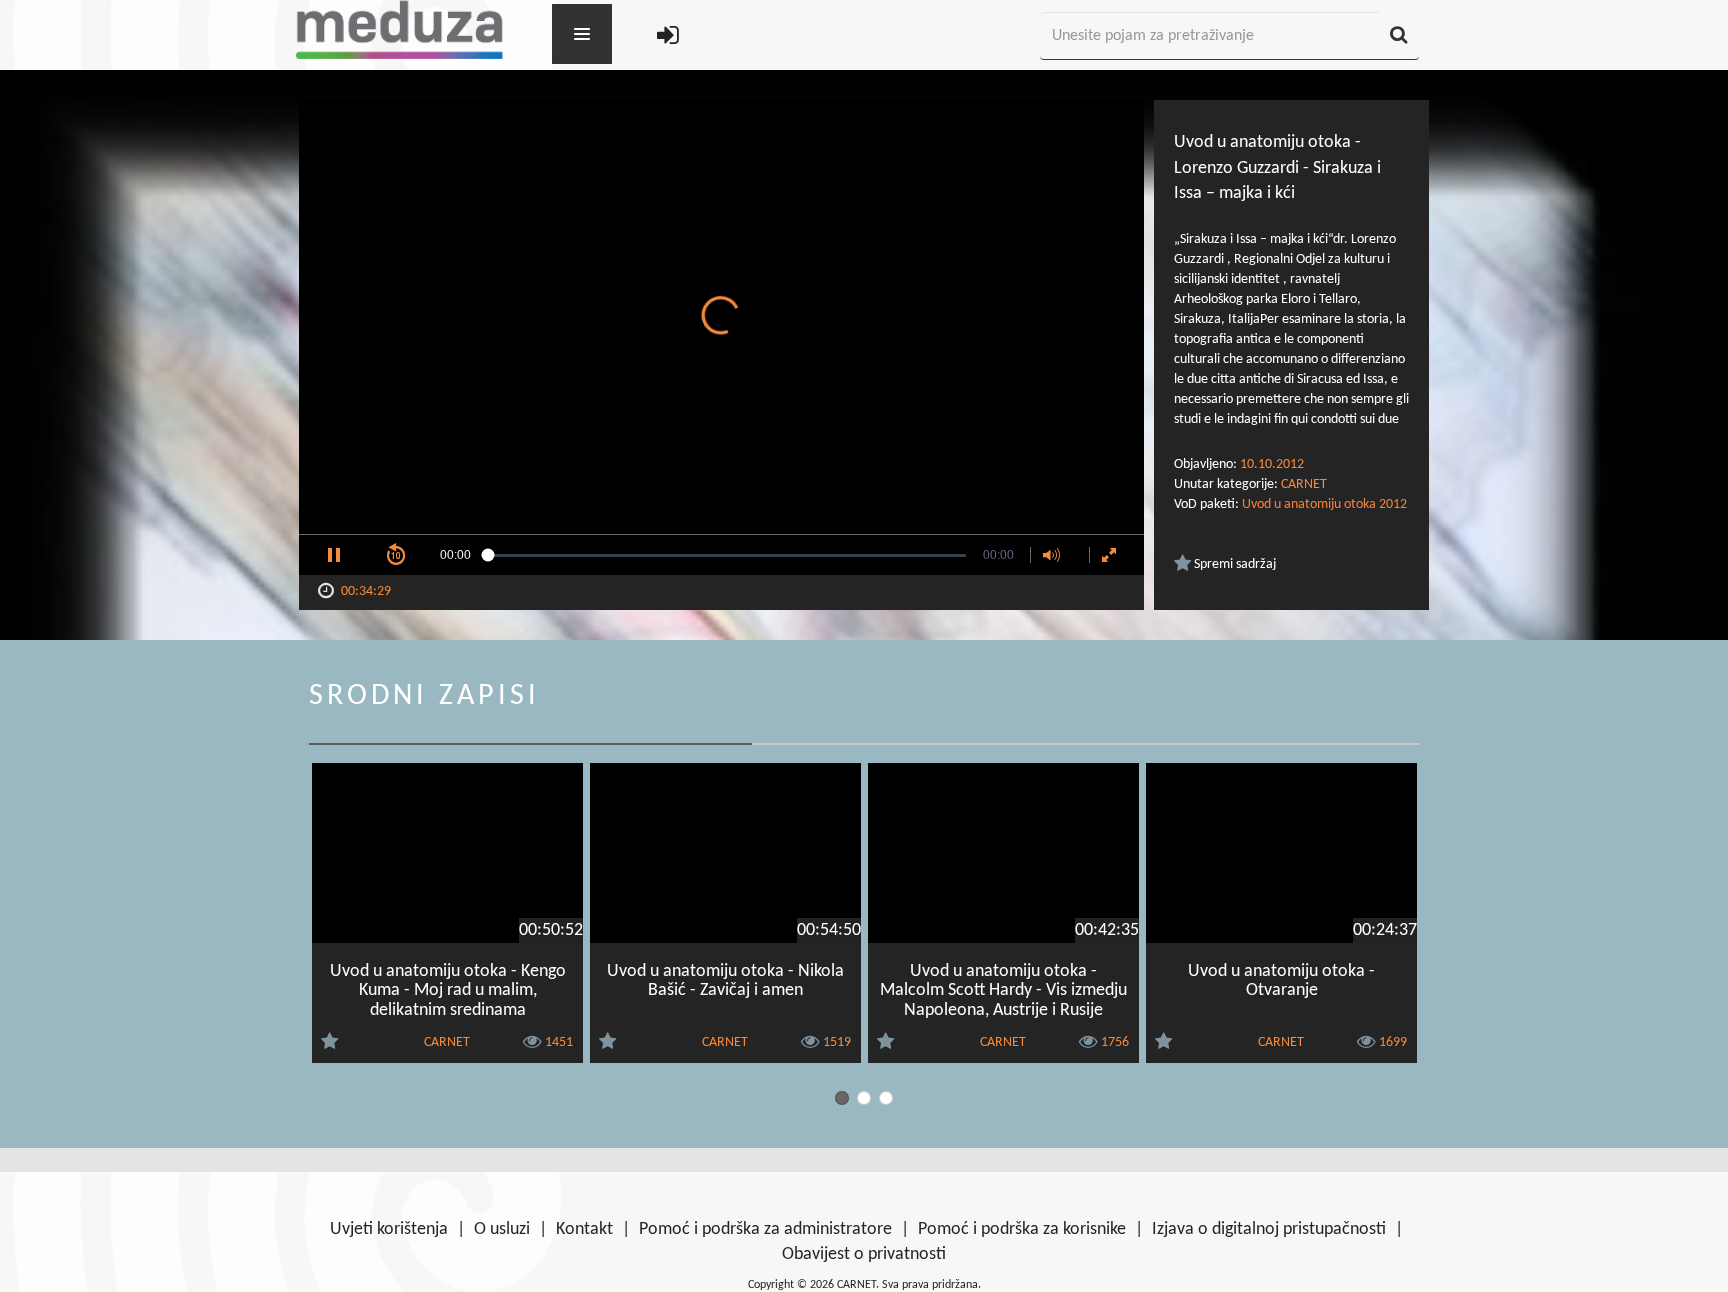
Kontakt (584, 1229)
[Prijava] (668, 36)
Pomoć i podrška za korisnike (1022, 1229)
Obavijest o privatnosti (864, 1254)
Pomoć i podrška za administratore (765, 1229)
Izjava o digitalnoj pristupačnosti (1269, 1229)
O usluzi (502, 1229)
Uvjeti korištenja (389, 1229)
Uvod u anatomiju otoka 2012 (1324, 504)
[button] (334, 555)
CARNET (1304, 484)
